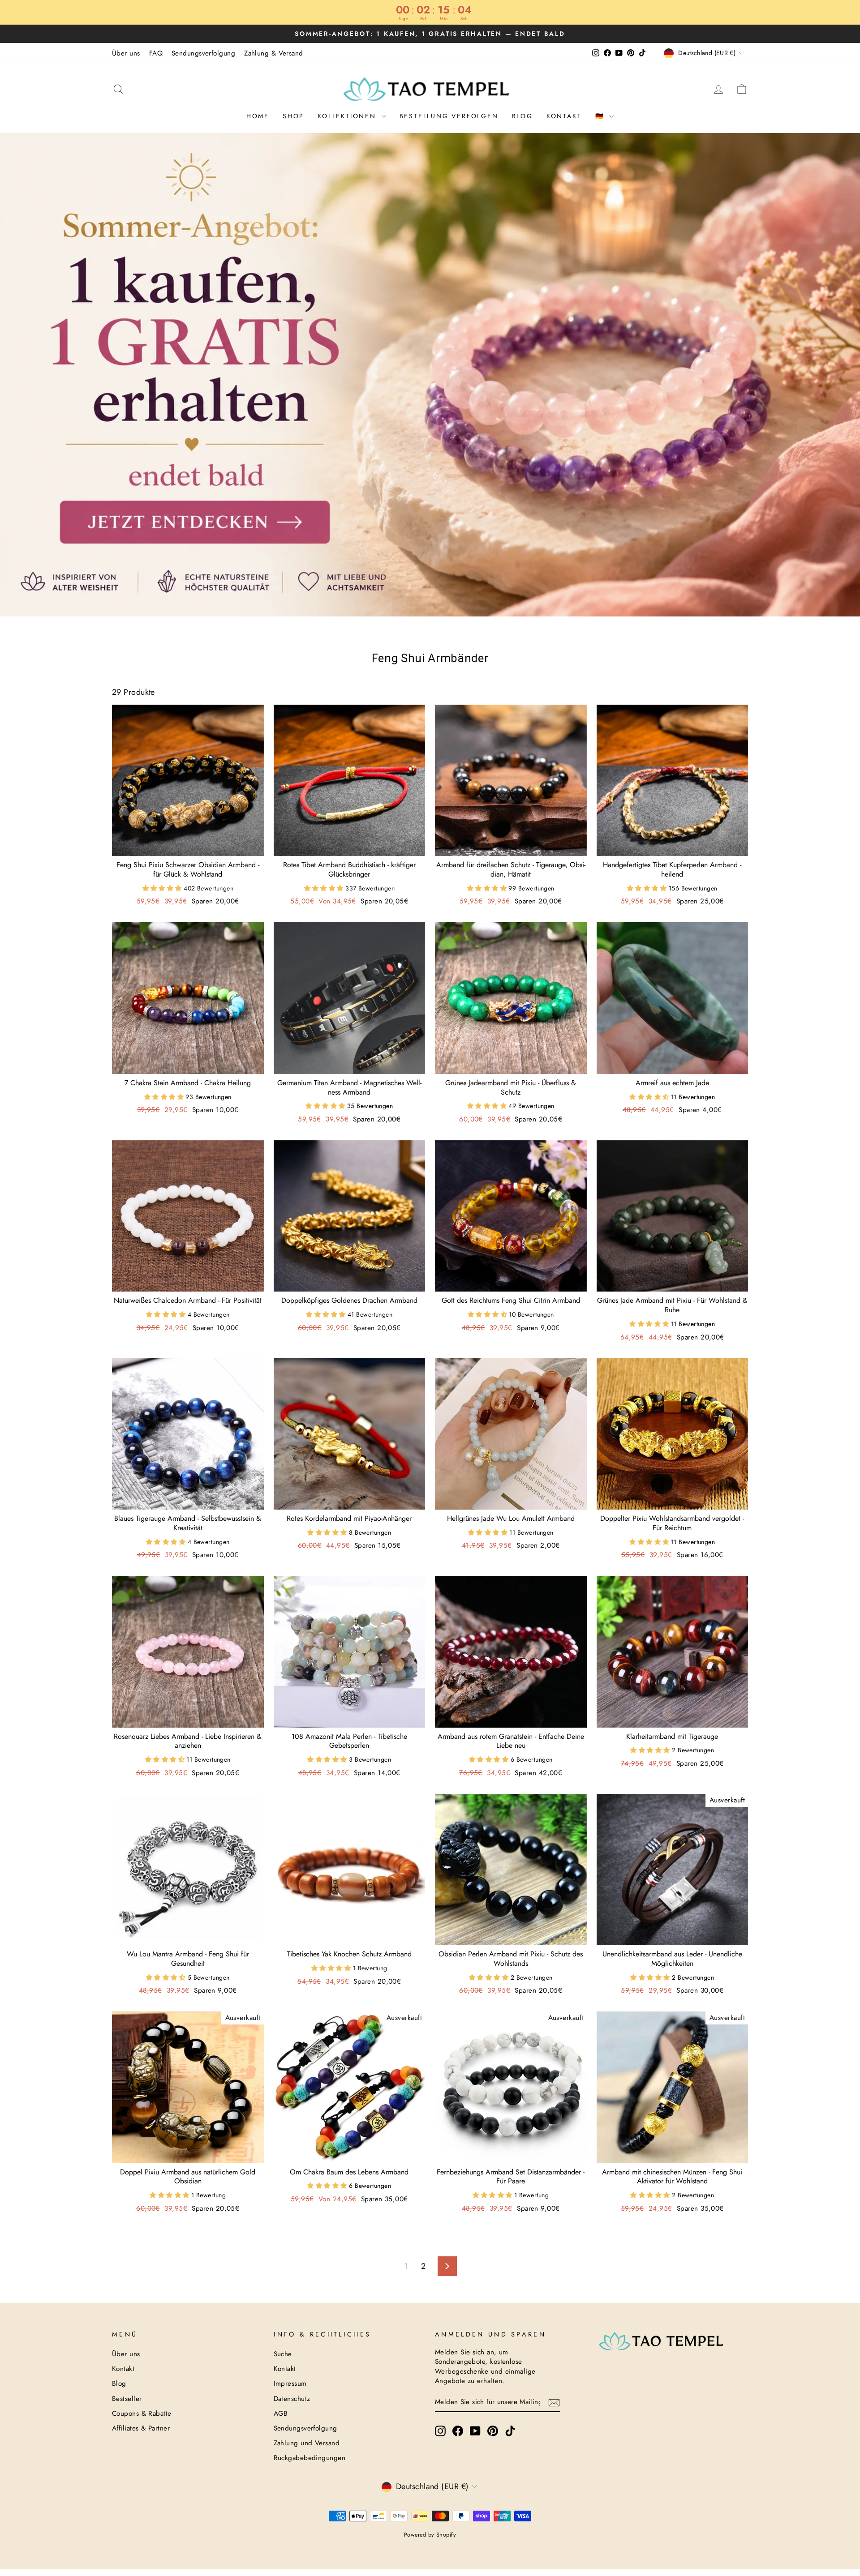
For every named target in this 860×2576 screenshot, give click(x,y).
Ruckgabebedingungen (310, 2458)
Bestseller (127, 2399)
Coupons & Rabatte (142, 2413)
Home (258, 116)
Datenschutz (292, 2399)
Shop (293, 116)
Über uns (126, 53)
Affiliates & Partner (141, 2428)
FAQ (156, 53)
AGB (281, 2413)
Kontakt (564, 116)
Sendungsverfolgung (203, 53)
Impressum (290, 2383)
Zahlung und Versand (307, 2443)
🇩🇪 (601, 116)
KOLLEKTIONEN (348, 116)
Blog (522, 116)
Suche (283, 2354)
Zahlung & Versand (274, 53)
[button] (163, 888)
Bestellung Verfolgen (449, 116)
